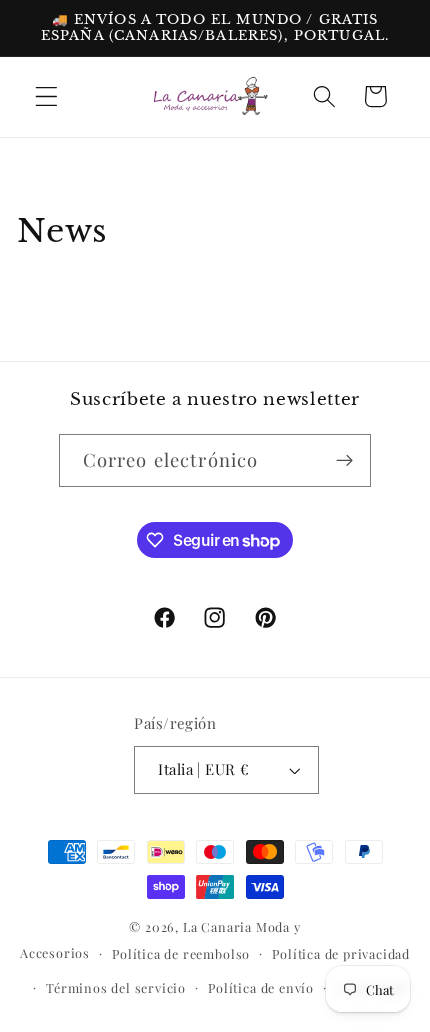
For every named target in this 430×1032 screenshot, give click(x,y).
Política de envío (261, 987)
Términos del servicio (116, 987)
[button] (46, 96)
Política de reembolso (181, 953)
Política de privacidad (341, 953)
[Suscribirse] (345, 461)
